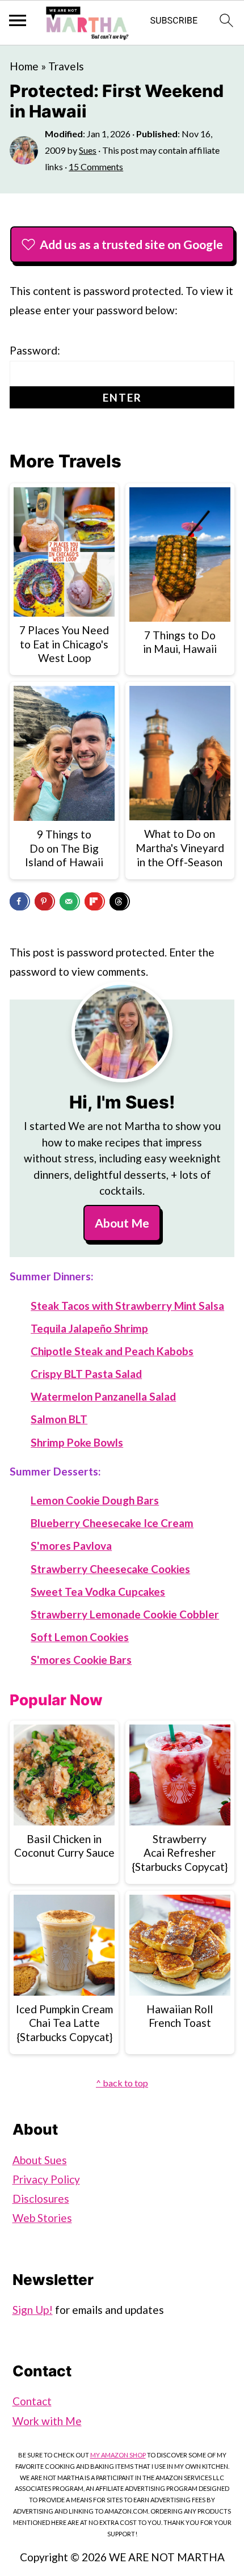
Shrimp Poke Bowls (77, 1442)
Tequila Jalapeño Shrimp (89, 1328)
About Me (122, 1223)
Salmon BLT (59, 1419)
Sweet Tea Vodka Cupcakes (98, 1591)
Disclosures (41, 2198)
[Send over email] (70, 901)
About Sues (40, 2160)
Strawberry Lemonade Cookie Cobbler (125, 1614)
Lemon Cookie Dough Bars (95, 1500)
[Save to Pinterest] (45, 901)
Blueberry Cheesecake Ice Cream (112, 1523)
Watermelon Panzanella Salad (103, 1396)
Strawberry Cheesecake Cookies (110, 1569)
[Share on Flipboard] (95, 901)
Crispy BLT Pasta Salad (86, 1374)
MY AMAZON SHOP (118, 2455)
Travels (66, 66)
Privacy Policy (46, 2179)
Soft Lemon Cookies (80, 1637)
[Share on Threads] (120, 901)
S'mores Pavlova (71, 1546)
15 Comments (96, 166)
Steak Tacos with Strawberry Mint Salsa (127, 1306)
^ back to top (122, 2083)
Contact (32, 2401)
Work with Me (47, 2421)
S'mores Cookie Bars (81, 1660)
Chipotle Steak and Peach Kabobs (112, 1351)
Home (24, 66)
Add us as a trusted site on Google (131, 244)
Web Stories (42, 2218)
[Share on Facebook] (20, 901)
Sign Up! (33, 2310)
